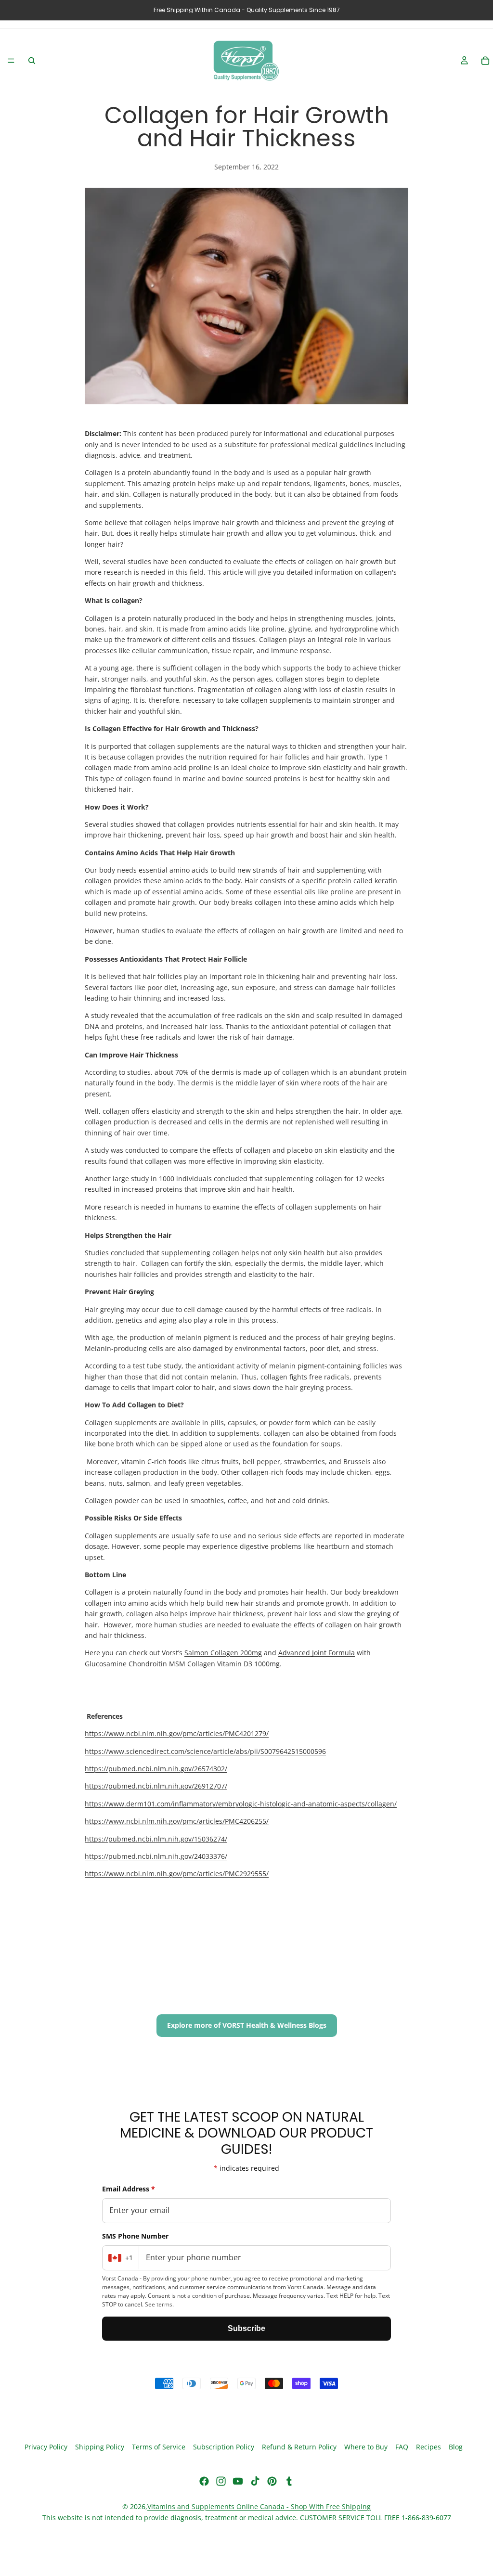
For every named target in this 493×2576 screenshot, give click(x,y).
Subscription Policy (224, 2447)
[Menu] (11, 61)
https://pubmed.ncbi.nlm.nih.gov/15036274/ (156, 1839)
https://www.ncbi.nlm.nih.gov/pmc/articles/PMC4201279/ (177, 1733)
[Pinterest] (272, 2481)
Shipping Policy (100, 2447)
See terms (159, 2304)
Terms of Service (159, 2447)
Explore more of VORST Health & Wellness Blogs (247, 2025)
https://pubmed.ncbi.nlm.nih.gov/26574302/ (156, 1769)
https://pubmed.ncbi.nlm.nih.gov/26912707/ (156, 1786)
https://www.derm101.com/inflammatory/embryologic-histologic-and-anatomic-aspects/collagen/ (241, 1804)
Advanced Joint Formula (317, 1653)
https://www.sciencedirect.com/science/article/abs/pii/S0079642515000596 (205, 1751)
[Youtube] (238, 2481)
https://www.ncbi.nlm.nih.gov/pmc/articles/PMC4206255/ (177, 1821)
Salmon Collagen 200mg (223, 1653)
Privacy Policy (46, 2447)
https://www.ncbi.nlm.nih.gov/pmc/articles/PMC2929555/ (177, 1874)
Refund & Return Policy (299, 2447)
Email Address (129, 2189)
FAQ (402, 2447)
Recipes (428, 2447)
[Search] (32, 61)
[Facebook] (204, 2481)
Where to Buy (366, 2447)
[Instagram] (221, 2481)
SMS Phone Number (135, 2236)
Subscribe (246, 2328)
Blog (456, 2447)
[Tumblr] (289, 2481)
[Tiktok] (255, 2481)
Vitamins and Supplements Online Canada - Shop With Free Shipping (259, 2506)
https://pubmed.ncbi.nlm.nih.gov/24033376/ (156, 1856)
